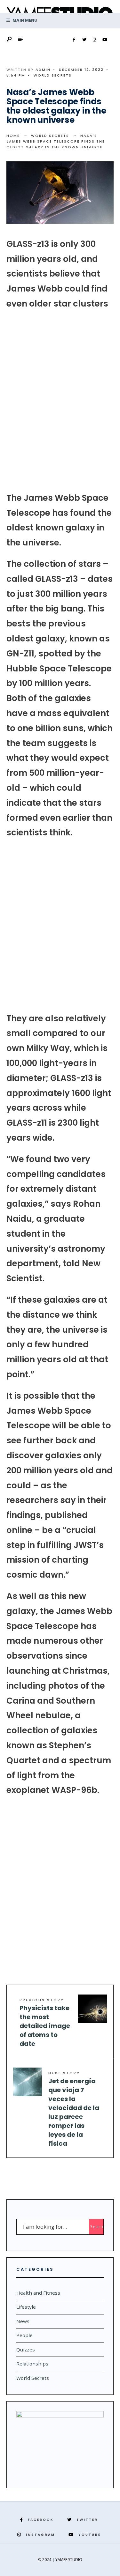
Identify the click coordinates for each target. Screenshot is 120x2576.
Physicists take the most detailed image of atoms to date (45, 2023)
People (24, 2335)
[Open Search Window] (10, 39)
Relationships (32, 2364)
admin (43, 70)
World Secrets (53, 75)
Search (97, 2227)
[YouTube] (105, 40)
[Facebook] (74, 40)
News (23, 2321)
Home (13, 136)
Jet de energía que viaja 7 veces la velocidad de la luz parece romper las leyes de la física (74, 2109)
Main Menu (24, 20)
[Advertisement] (60, 401)
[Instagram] (94, 40)
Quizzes (26, 2350)
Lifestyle (26, 2307)
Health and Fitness (38, 2293)
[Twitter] (84, 40)
